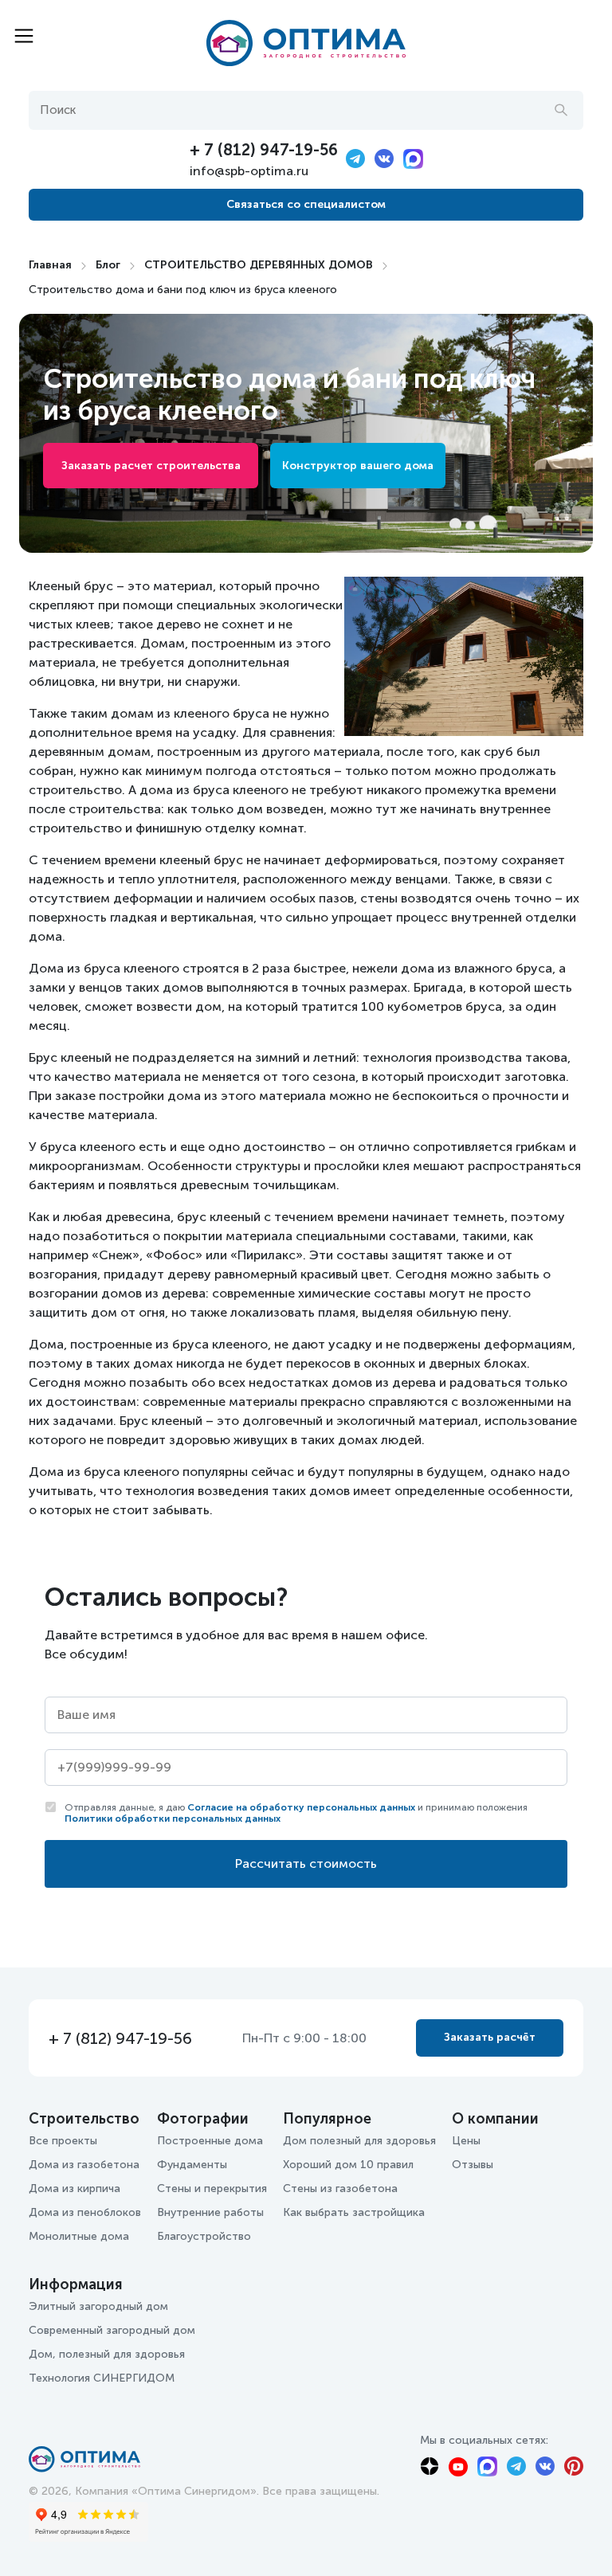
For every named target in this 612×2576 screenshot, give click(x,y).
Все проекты (63, 2141)
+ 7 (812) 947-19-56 (264, 150)
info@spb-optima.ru (249, 171)
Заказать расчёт (490, 2037)
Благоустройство (204, 2236)
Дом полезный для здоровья (359, 2141)
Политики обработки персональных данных (173, 1818)
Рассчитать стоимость (306, 1863)
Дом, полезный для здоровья (107, 2354)
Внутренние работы (210, 2212)
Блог (108, 265)
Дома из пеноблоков (85, 2212)
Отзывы (473, 2165)
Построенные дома (210, 2141)
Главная (50, 265)
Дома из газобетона (84, 2165)
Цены (466, 2141)
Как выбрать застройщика (354, 2212)
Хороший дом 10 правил (348, 2165)
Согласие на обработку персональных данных (301, 1807)
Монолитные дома (79, 2236)
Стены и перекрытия (212, 2188)
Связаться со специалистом (306, 204)
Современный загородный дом (112, 2330)
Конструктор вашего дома (358, 466)
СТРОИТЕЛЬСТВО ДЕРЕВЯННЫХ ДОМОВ (259, 265)
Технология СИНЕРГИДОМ (102, 2378)
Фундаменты (192, 2165)
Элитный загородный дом (98, 2306)
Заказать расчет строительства (151, 466)
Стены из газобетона (340, 2188)
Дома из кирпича (75, 2188)
